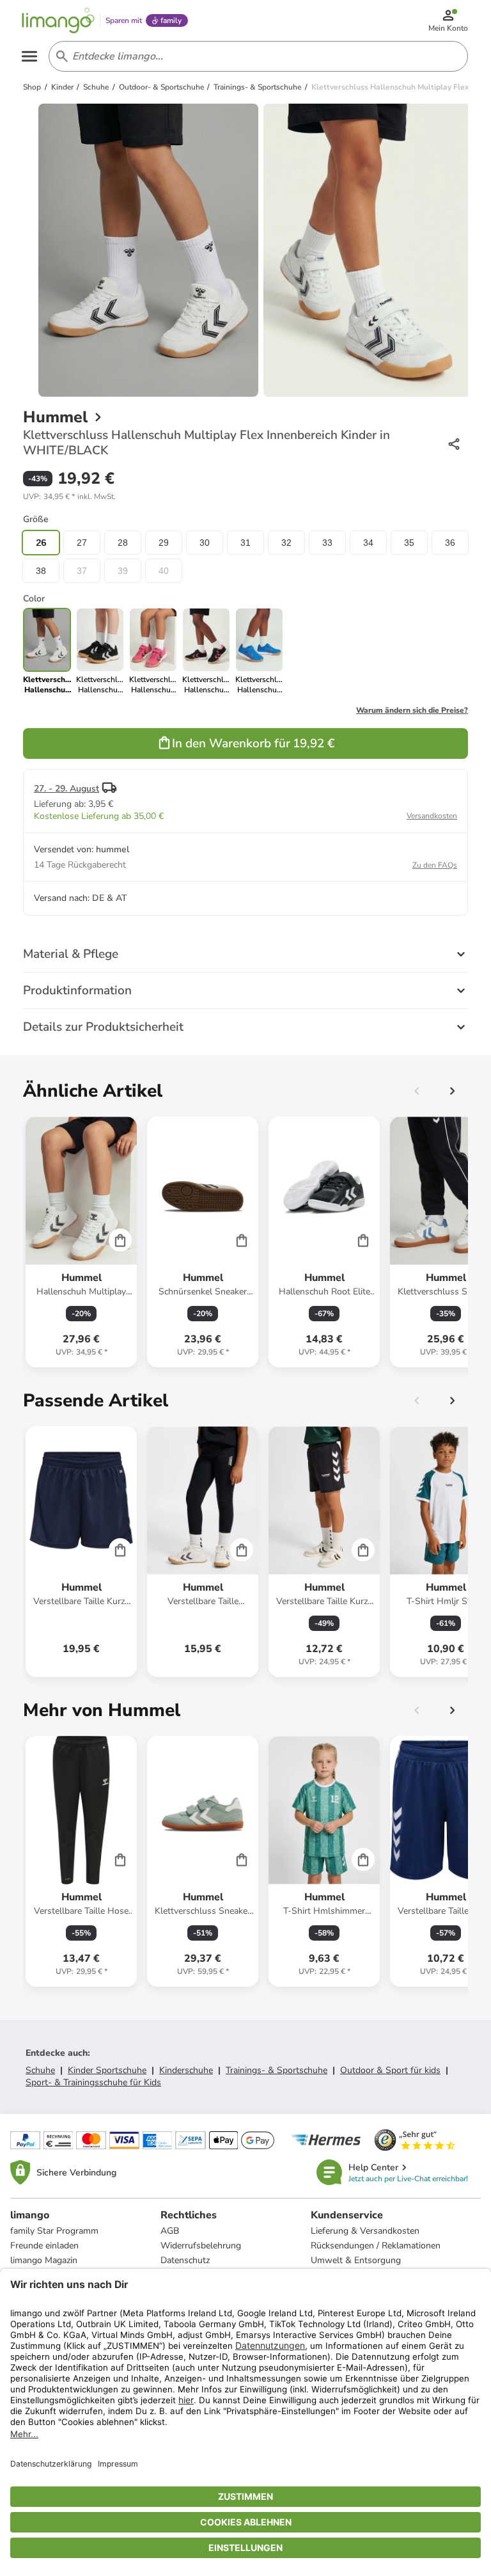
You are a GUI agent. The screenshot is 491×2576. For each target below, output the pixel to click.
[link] (100, 651)
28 (123, 543)
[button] (69, 497)
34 (368, 543)
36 (450, 543)
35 (409, 543)
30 (205, 543)
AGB (170, 2231)
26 (41, 543)
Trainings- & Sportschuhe (277, 2070)
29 (164, 543)
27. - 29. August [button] (66, 789)
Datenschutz (185, 2260)
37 (82, 571)
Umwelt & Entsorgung (356, 2260)
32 (286, 543)
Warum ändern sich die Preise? (412, 710)
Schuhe (40, 2070)
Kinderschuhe (186, 2070)
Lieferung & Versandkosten (365, 2231)
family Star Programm (54, 2231)
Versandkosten (432, 816)
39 (123, 571)
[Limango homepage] (58, 20)
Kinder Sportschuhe (107, 2070)
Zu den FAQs (435, 865)
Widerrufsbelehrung (201, 2246)
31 (245, 543)
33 (327, 543)
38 (41, 571)
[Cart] (120, 1240)
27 (82, 543)
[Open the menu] (29, 56)
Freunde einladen (44, 2246)
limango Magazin (44, 2260)
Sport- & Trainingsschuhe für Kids (93, 2082)
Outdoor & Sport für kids (390, 2070)
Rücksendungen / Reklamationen (376, 2246)
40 (164, 571)
